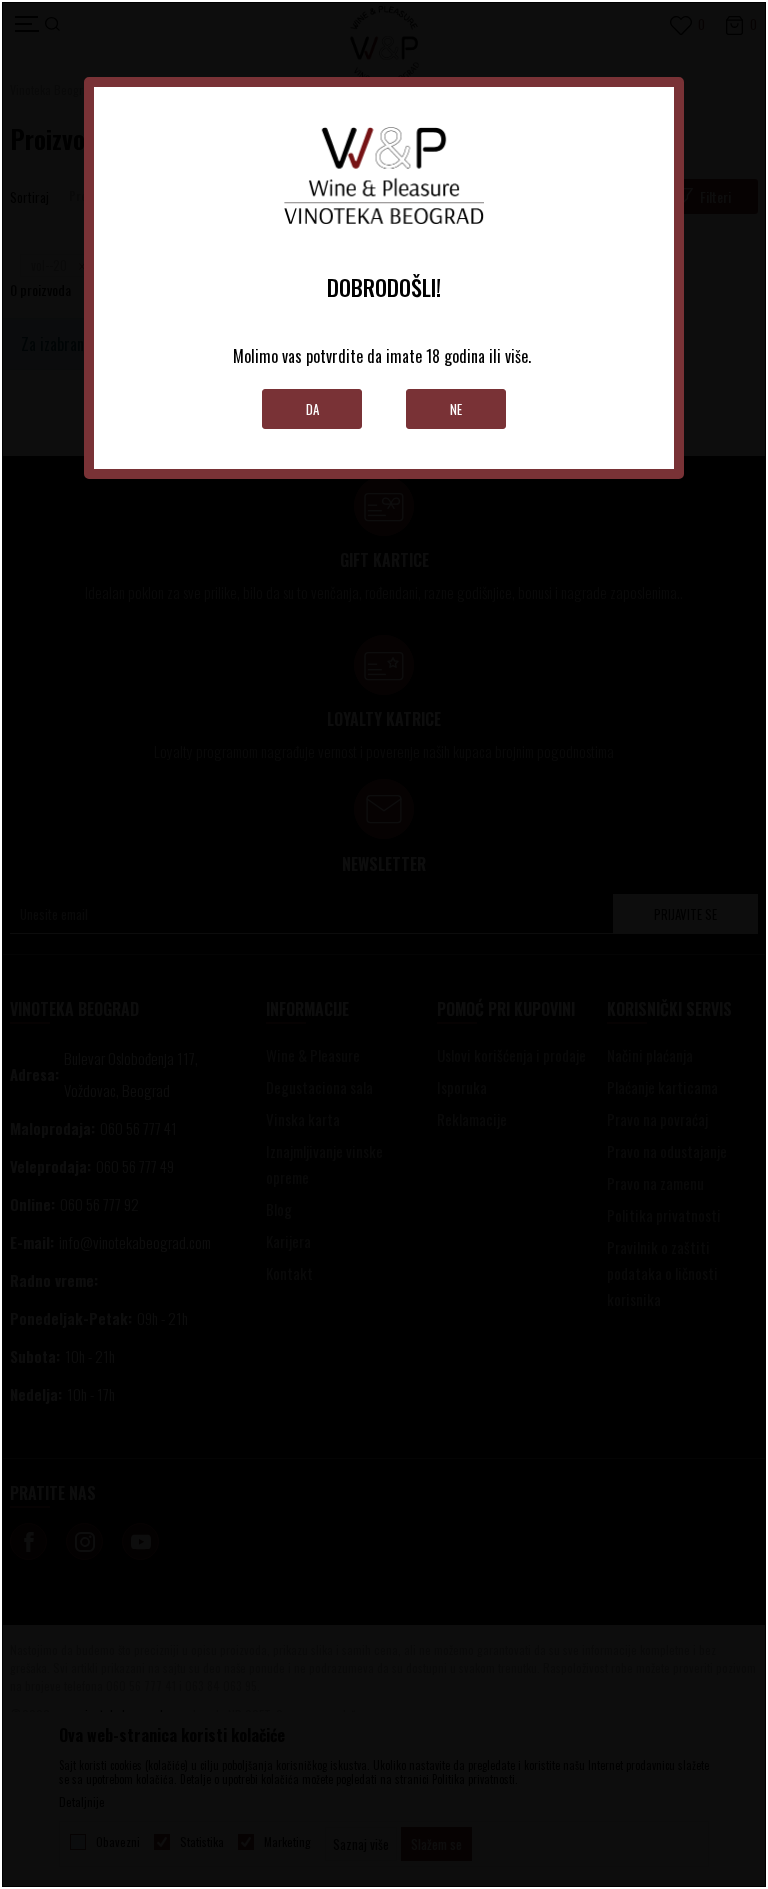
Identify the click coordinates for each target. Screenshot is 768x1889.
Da (312, 409)
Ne (456, 409)
